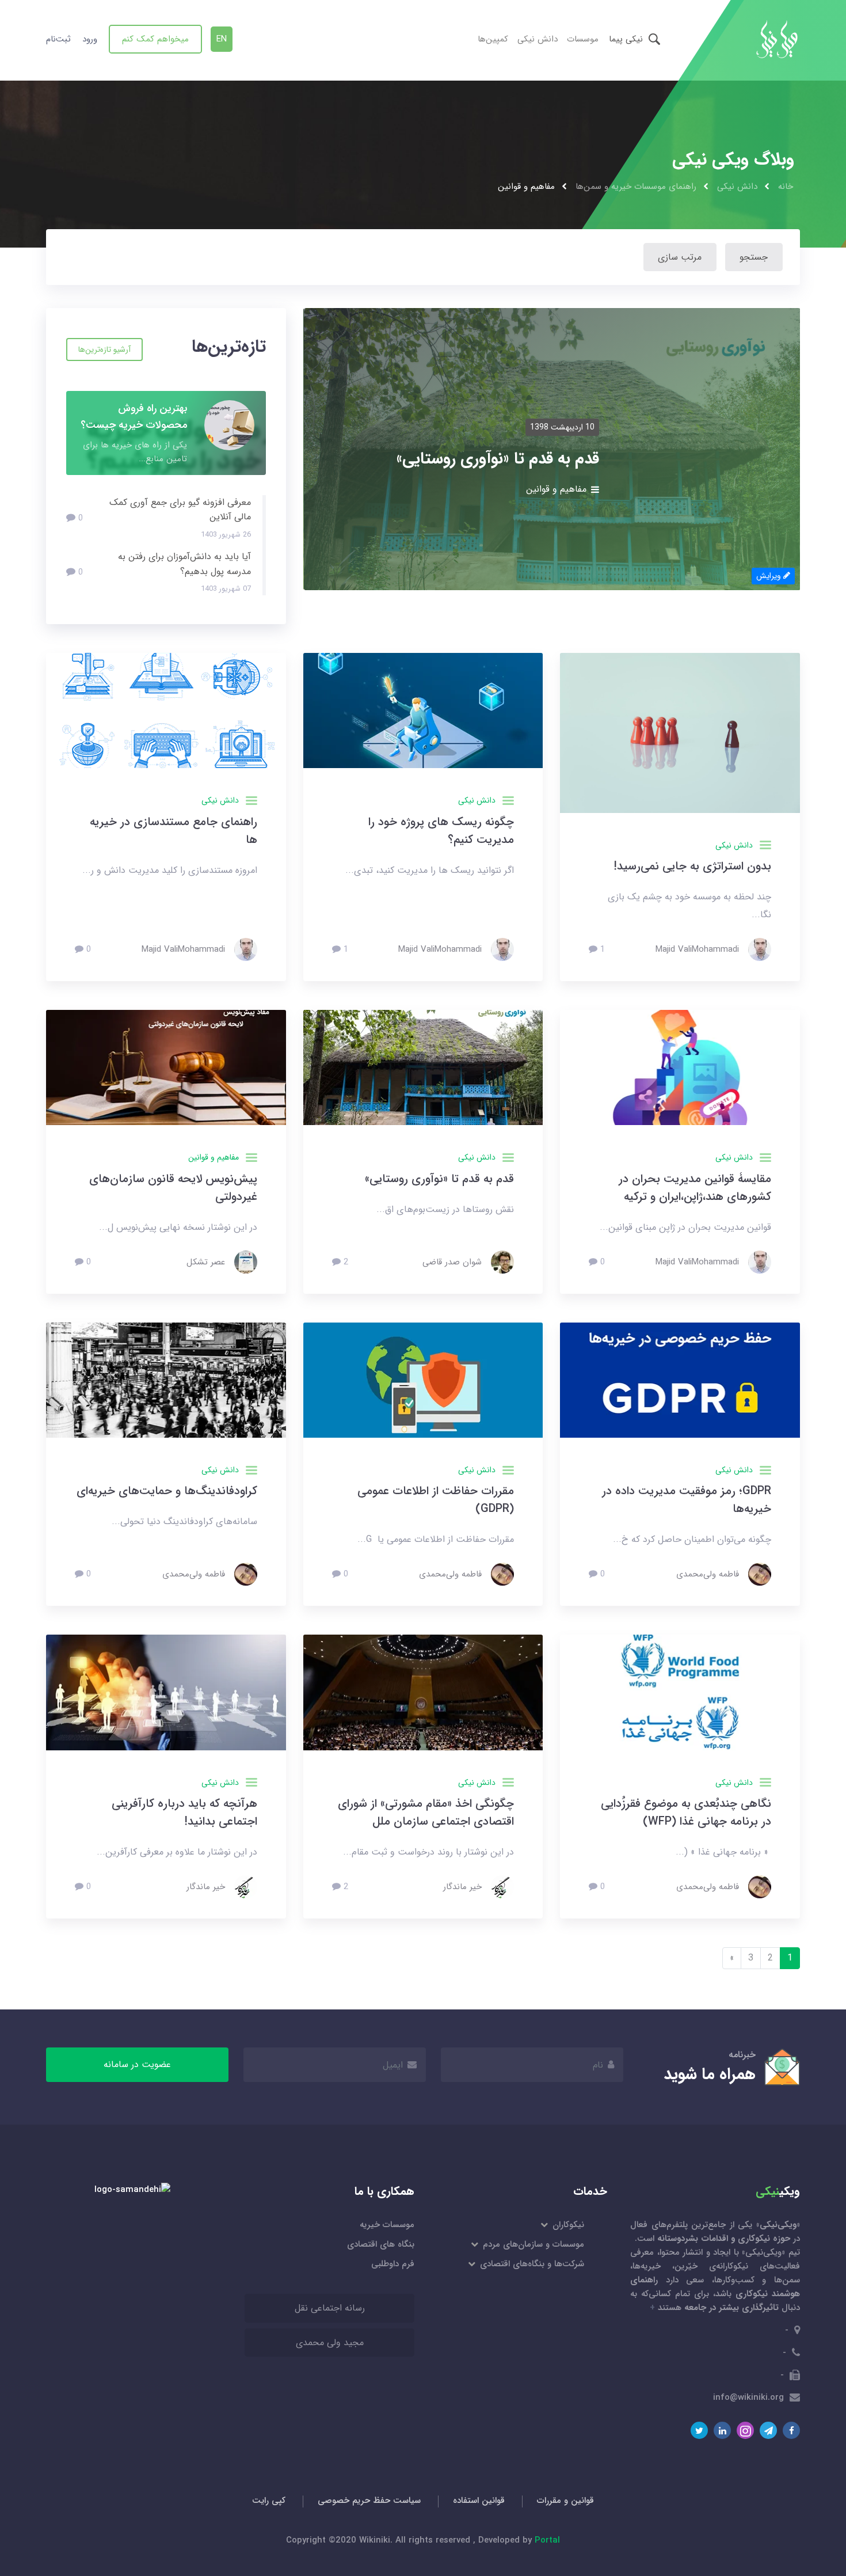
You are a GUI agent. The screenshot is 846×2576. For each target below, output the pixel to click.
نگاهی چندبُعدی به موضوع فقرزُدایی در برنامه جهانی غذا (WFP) (686, 1813)
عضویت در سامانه (137, 2064)
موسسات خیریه (387, 2225)
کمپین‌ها (493, 39)
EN (222, 39)
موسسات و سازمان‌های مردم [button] (533, 2244)
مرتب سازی (680, 257)
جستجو (754, 257)
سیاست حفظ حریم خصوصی (369, 2501)
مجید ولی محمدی (330, 2343)
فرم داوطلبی (393, 2264)
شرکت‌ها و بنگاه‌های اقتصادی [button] (531, 2264)
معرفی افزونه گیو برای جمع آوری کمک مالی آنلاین (180, 510)
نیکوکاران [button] (567, 2225)
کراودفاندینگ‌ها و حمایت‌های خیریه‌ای (167, 1491)
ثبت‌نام (58, 39)
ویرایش (770, 576)
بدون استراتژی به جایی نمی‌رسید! (692, 866)
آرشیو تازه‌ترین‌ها (104, 349)
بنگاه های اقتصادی (381, 2244)
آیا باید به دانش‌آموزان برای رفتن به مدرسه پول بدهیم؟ (184, 564)
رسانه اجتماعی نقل (330, 2308)
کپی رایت (269, 2501)
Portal (547, 2540)
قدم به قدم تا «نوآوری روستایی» (439, 1179)
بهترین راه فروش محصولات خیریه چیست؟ (134, 417)
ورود (90, 39)
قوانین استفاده (479, 2501)
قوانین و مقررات (565, 2501)
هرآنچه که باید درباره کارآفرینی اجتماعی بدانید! (184, 1813)
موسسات (583, 39)
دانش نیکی (538, 39)
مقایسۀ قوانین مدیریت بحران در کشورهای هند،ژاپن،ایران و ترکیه (695, 1188)
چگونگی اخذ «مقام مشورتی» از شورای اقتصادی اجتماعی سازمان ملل (426, 1813)
